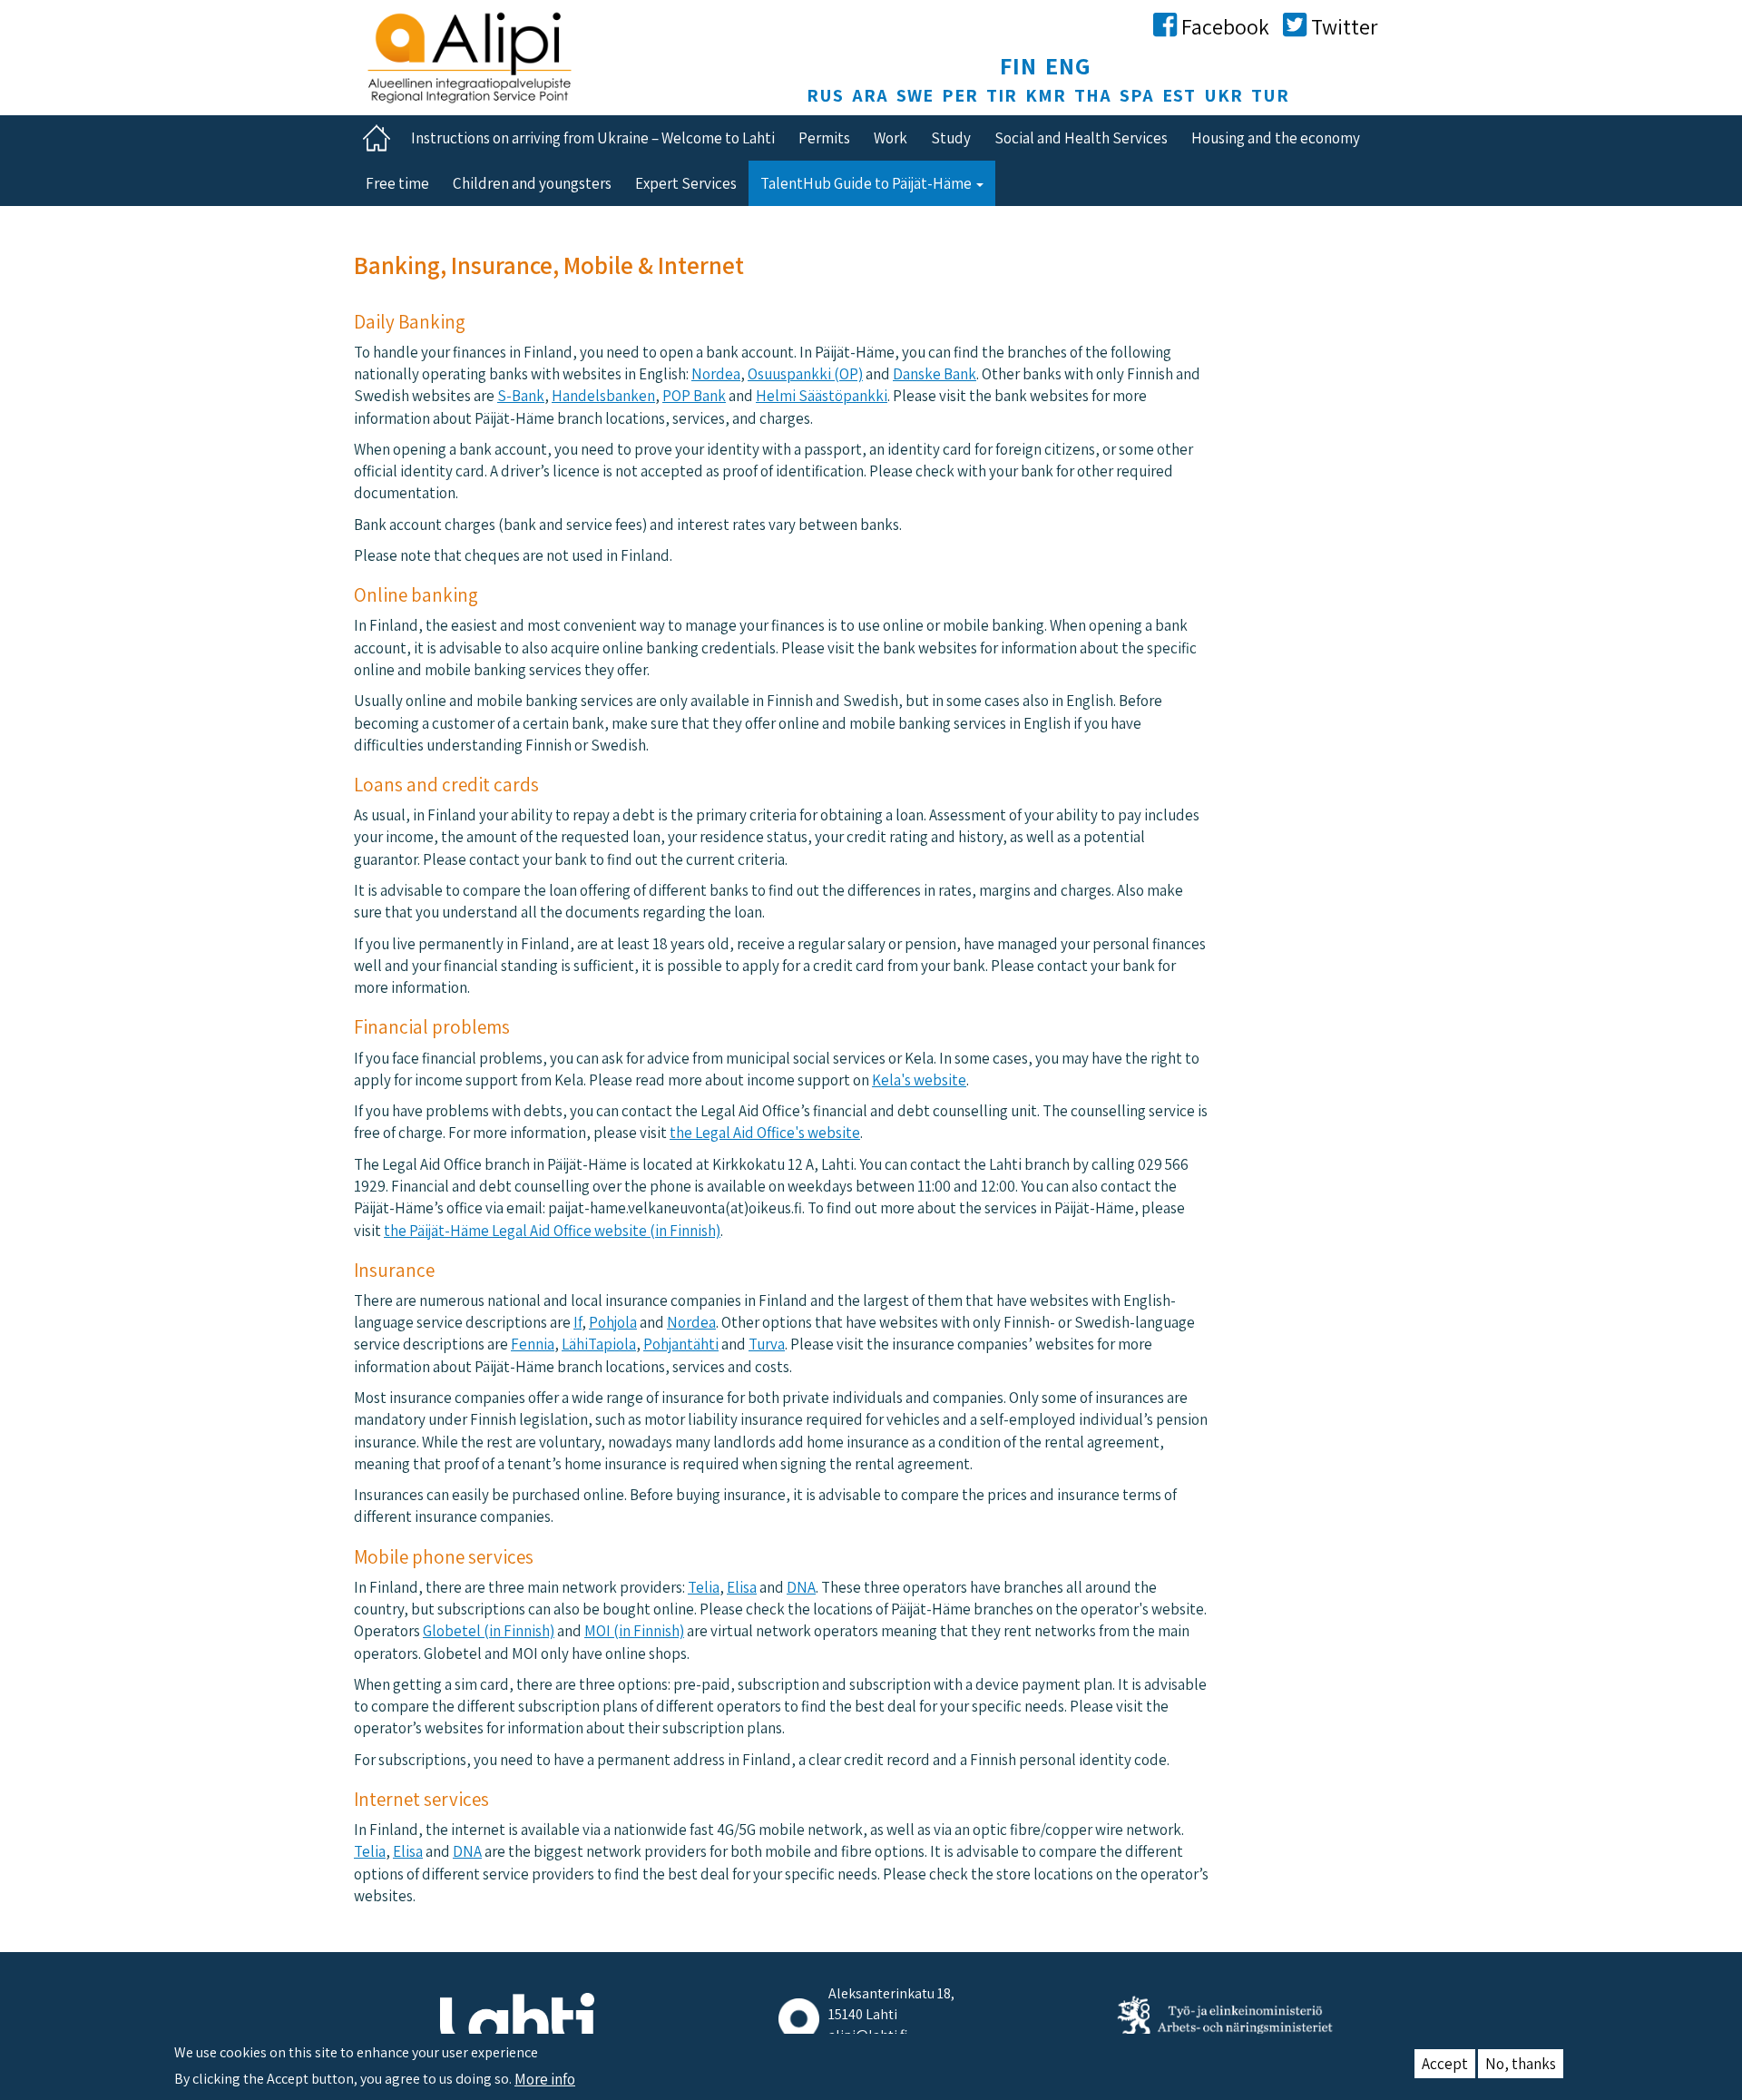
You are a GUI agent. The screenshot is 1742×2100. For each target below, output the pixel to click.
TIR (1002, 95)
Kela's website (919, 1080)
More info (545, 2079)
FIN (1018, 65)
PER (960, 95)
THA (1093, 95)
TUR (1270, 95)
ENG (1068, 65)
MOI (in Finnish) (634, 1631)
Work (891, 138)
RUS (825, 95)
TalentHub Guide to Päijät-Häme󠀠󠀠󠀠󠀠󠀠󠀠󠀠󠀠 (867, 183)
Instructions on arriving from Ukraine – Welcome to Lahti (593, 138)
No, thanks (1521, 2064)
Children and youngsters (532, 183)
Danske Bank (935, 374)
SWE (915, 95)
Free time (397, 183)
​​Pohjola (613, 1322)
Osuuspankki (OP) (805, 374)
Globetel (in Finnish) (489, 1631)
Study (951, 138)
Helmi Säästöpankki (822, 396)
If (577, 1322)
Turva (767, 1344)
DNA (801, 1587)
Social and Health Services (1081, 138)
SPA (1137, 95)
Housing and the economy (1276, 138)
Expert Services (686, 183)
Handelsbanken (603, 396)
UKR (1223, 95)
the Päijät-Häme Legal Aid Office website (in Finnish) (552, 1231)
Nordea (716, 374)
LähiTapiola (599, 1344)
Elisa (742, 1587)
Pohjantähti (681, 1344)
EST (1179, 95)
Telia (704, 1587)
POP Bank (694, 396)
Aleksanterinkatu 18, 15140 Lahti (891, 2004)
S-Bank (521, 396)
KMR (1046, 95)
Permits (824, 138)
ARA (870, 95)
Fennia (533, 1344)
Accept (1445, 2064)
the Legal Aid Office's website (765, 1133)
